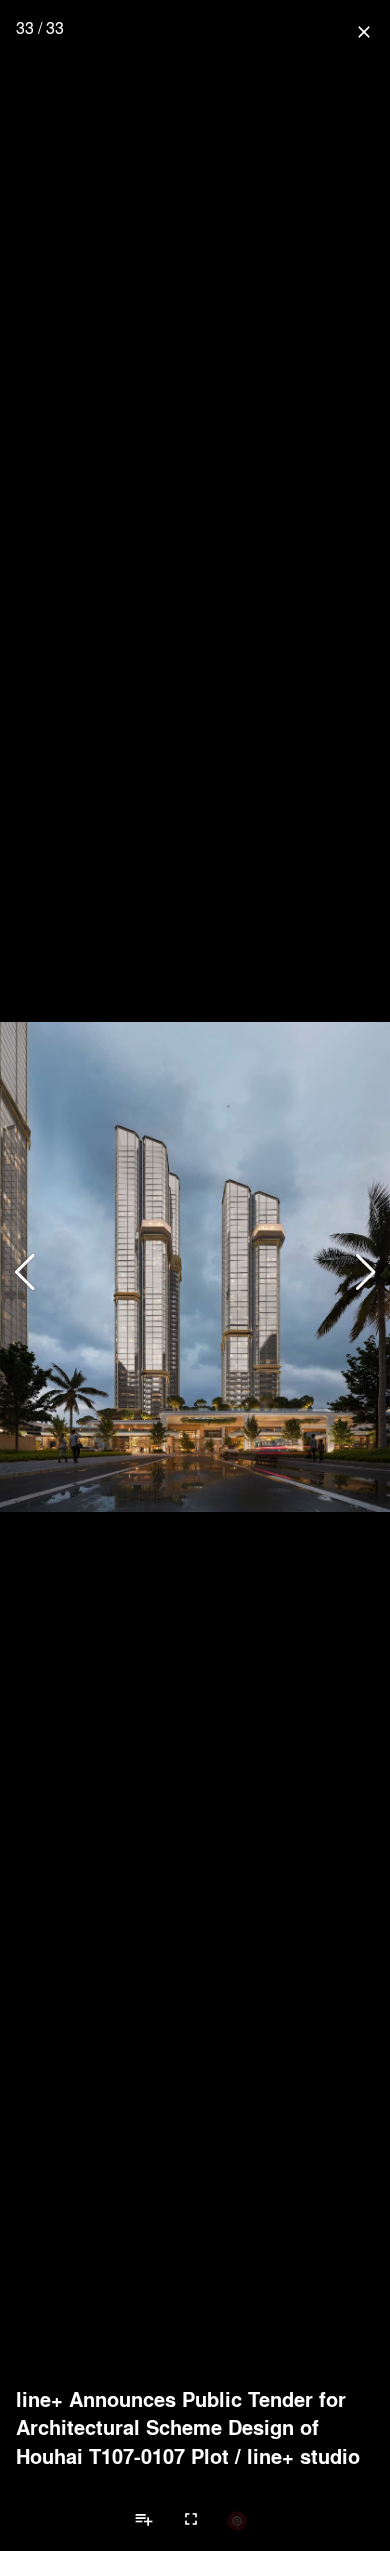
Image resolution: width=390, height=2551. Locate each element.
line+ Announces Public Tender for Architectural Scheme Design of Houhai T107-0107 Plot (181, 2427)
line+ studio (303, 2456)
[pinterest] (237, 2520)
